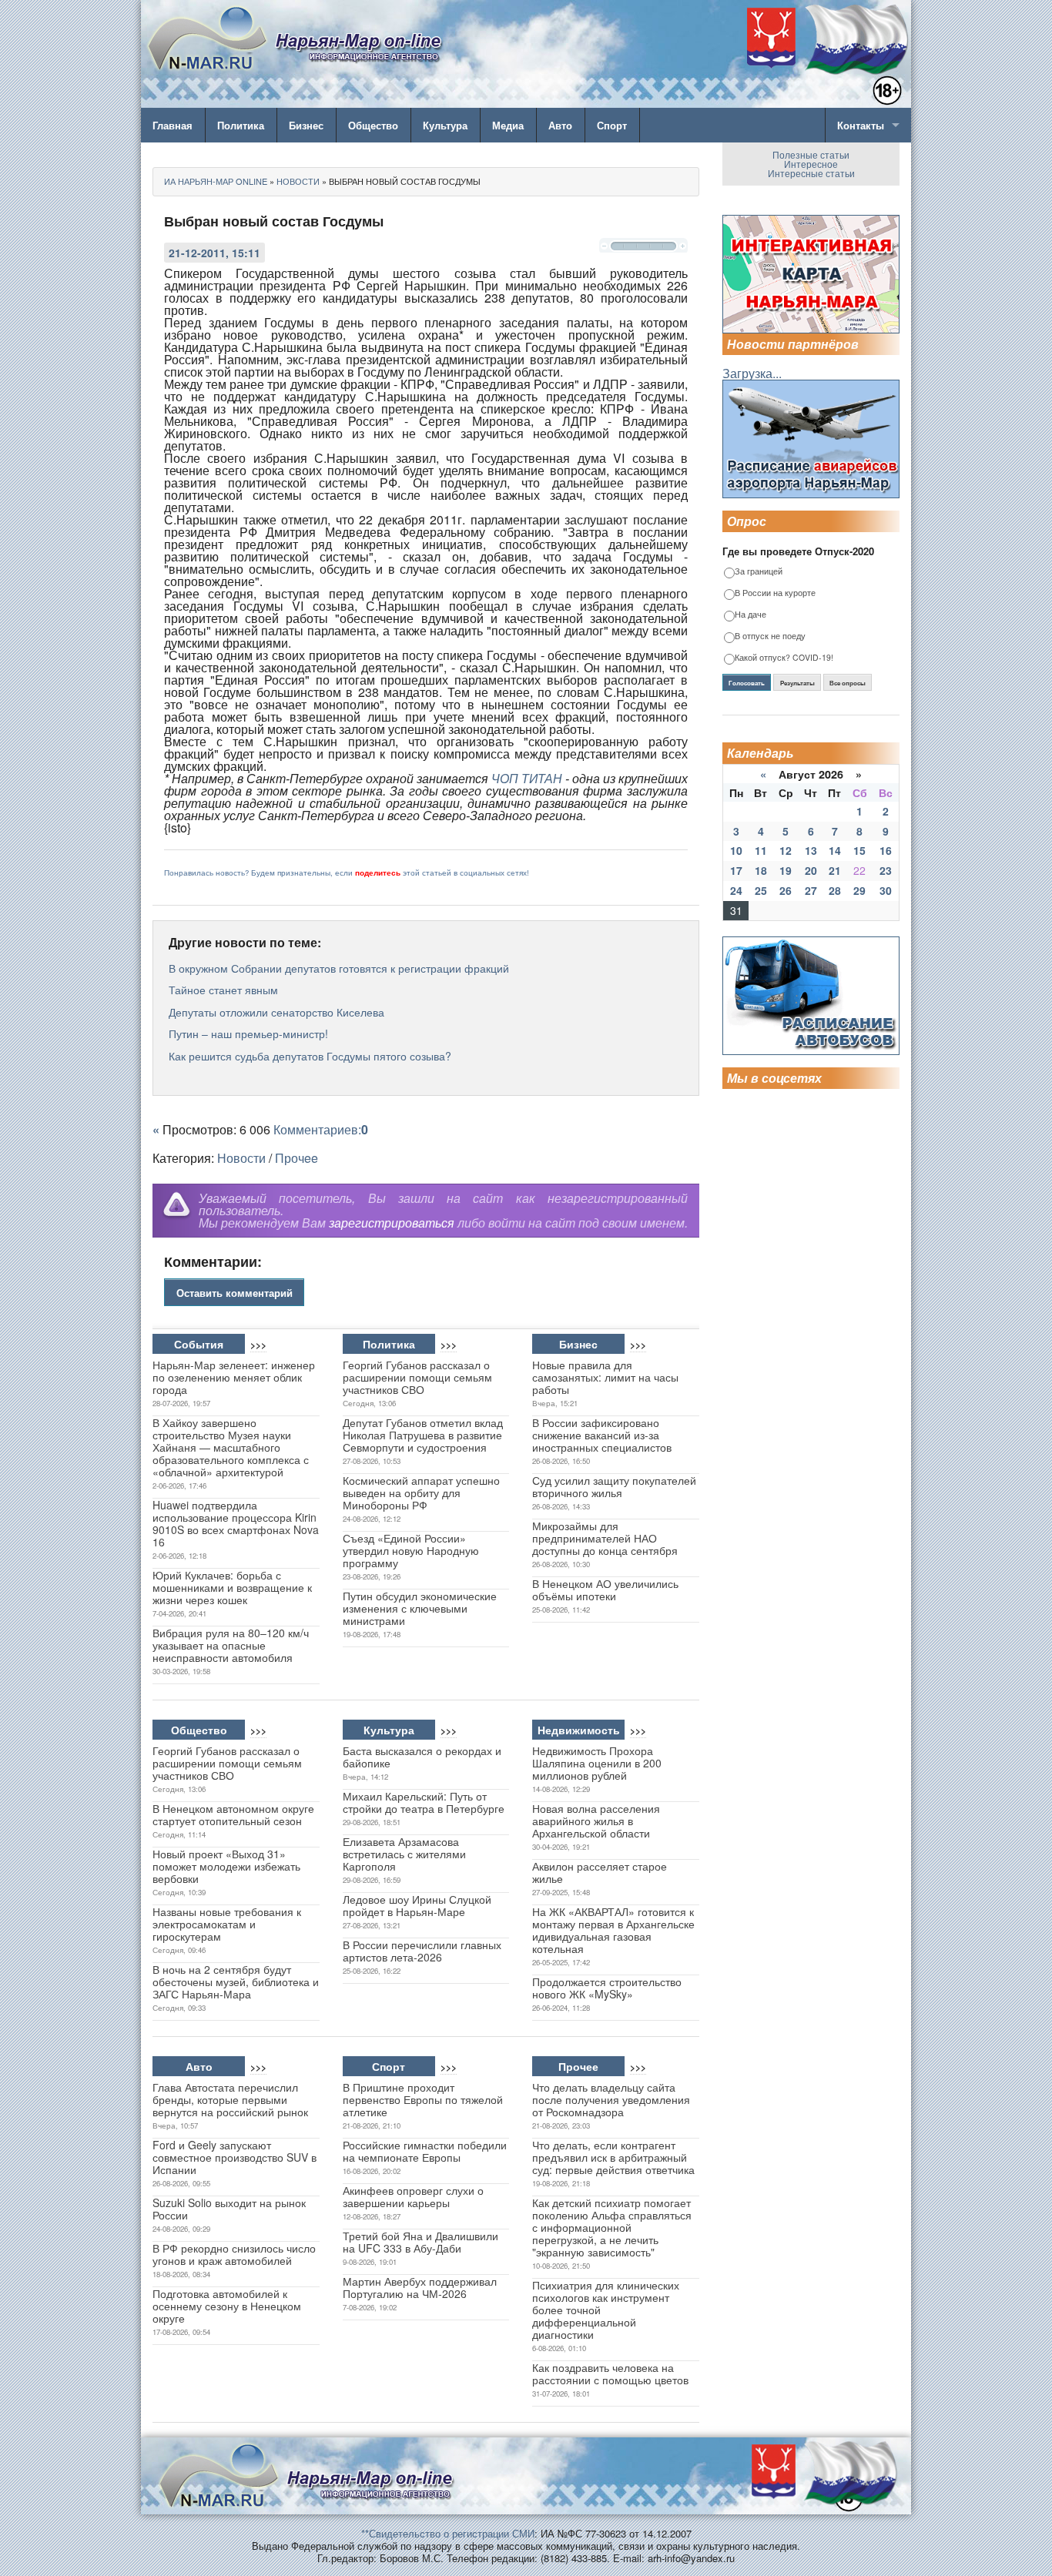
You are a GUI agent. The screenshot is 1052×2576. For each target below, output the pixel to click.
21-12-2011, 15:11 (214, 253)
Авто (560, 125)
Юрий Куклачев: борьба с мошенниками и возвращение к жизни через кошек (232, 1587)
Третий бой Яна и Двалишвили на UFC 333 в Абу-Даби (420, 2242)
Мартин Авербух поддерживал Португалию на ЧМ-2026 (420, 2287)
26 (786, 890)
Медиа (508, 125)
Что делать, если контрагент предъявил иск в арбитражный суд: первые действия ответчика (613, 2157)
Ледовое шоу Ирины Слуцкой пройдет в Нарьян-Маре (417, 1905)
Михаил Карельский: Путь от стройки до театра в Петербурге (424, 1802)
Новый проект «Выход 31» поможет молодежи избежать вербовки (226, 1866)
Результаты (797, 683)
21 (835, 870)
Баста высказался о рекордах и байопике (422, 1757)
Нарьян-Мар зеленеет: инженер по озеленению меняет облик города (234, 1377)
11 (761, 850)
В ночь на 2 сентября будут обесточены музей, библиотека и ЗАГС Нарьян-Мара (236, 1981)
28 (835, 890)
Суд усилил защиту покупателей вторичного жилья (614, 1486)
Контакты (861, 125)
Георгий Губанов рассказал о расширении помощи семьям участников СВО (417, 1377)
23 (886, 870)
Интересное (811, 164)
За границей (759, 572)
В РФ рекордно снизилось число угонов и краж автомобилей (234, 2254)
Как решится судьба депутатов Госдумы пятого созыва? (310, 1056)
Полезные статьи (811, 154)
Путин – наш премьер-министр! (248, 1033)
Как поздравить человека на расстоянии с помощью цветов (610, 2373)
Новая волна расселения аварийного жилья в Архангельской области (596, 1821)
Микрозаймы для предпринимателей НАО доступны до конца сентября (605, 1538)
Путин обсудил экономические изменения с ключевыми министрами (420, 1608)
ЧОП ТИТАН (527, 778)
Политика (241, 125)
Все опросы (848, 683)
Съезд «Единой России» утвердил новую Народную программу (411, 1550)
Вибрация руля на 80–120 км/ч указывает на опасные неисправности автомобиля (231, 1645)
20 (811, 870)
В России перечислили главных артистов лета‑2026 (422, 1951)
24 (736, 890)
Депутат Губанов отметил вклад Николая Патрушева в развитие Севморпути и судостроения (423, 1435)
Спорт (612, 125)
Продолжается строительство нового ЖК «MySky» (607, 1988)
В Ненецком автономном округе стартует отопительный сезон (233, 1814)
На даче (750, 615)
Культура (445, 125)
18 (761, 870)
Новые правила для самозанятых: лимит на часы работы (605, 1377)
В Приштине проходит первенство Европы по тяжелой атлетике (423, 2099)
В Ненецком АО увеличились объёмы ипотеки (605, 1589)
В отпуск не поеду (770, 636)
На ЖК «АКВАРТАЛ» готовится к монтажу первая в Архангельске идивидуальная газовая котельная (613, 1930)
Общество (373, 125)
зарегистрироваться (392, 1223)
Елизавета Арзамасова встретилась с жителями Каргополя (404, 1854)
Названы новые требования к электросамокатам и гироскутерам (227, 1924)
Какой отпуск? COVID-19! (784, 658)
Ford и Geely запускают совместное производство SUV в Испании (235, 2157)
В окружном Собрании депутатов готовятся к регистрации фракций (339, 968)
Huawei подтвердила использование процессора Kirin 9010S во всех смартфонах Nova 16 (236, 1523)
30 (886, 890)
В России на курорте (775, 593)
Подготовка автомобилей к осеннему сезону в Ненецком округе (227, 2306)
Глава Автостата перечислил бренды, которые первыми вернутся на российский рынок (230, 2099)
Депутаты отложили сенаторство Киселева (276, 1012)
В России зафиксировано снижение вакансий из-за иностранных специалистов (602, 1435)
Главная (173, 125)
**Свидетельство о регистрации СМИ (448, 2533)
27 (811, 890)
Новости (241, 1158)
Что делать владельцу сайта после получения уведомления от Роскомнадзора (611, 2099)
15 (859, 850)
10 (736, 850)
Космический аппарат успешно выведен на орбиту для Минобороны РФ (421, 1492)
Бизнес (306, 125)
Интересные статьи (811, 173)
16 (886, 850)
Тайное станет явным (223, 990)
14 (835, 850)
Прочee (297, 1158)
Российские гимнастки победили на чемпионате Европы (425, 2151)
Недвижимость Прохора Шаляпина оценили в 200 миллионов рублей (597, 1763)
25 (761, 890)
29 (859, 890)
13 (811, 850)
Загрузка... (752, 373)
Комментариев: (321, 1129)
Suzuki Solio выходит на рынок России (229, 2209)
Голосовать (747, 683)
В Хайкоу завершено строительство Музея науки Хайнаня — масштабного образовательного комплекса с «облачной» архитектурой (231, 1447)
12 (786, 850)
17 (736, 870)
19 (786, 870)
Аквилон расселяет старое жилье (600, 1872)
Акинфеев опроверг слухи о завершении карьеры (413, 2196)
